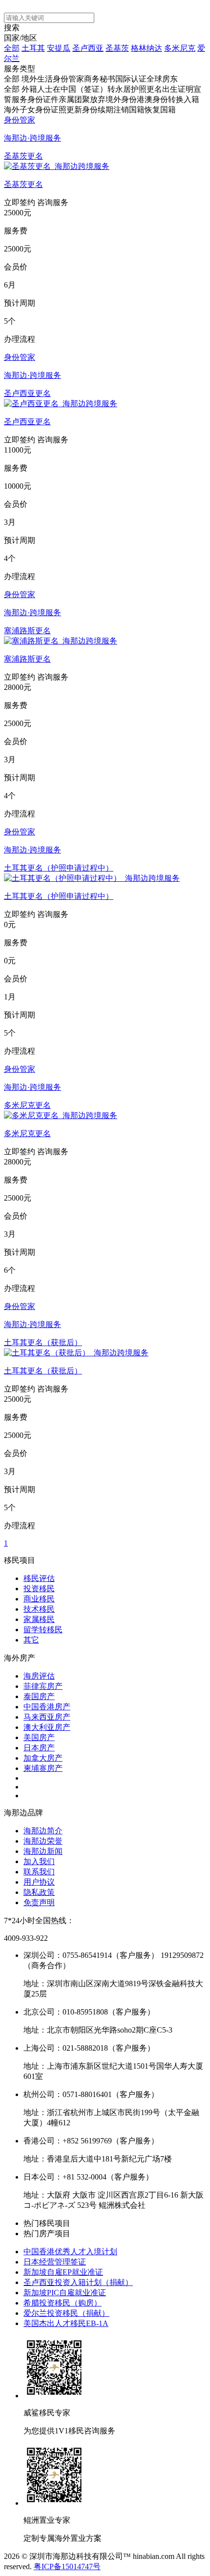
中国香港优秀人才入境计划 (70, 2252)
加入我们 (39, 1861)
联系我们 (39, 1872)
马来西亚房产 (47, 1717)
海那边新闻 (43, 1851)
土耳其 (33, 48)
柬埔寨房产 (43, 1768)
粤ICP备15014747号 (67, 2566)
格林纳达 (147, 48)
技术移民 (39, 1609)
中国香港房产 (47, 1707)
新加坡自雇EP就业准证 (63, 2272)
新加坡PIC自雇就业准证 (65, 2293)
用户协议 (39, 1882)
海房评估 (39, 1676)
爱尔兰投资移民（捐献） (66, 2313)
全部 (12, 48)
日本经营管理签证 (55, 2262)
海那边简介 (43, 1831)
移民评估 (39, 1578)
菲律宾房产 (43, 1686)
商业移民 (39, 1599)
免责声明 (39, 1902)
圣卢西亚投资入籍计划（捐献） (78, 2282)
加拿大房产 (43, 1758)
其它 (31, 1640)
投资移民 (39, 1589)
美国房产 (39, 1737)
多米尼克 (180, 48)
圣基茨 (117, 48)
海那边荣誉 (43, 1841)
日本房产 (39, 1748)
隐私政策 (39, 1892)
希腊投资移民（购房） (63, 2303)
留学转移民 (43, 1630)
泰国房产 (39, 1696)
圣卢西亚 (88, 48)
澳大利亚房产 (47, 1727)
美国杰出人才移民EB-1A (66, 2323)
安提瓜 (59, 48)
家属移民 (39, 1619)
